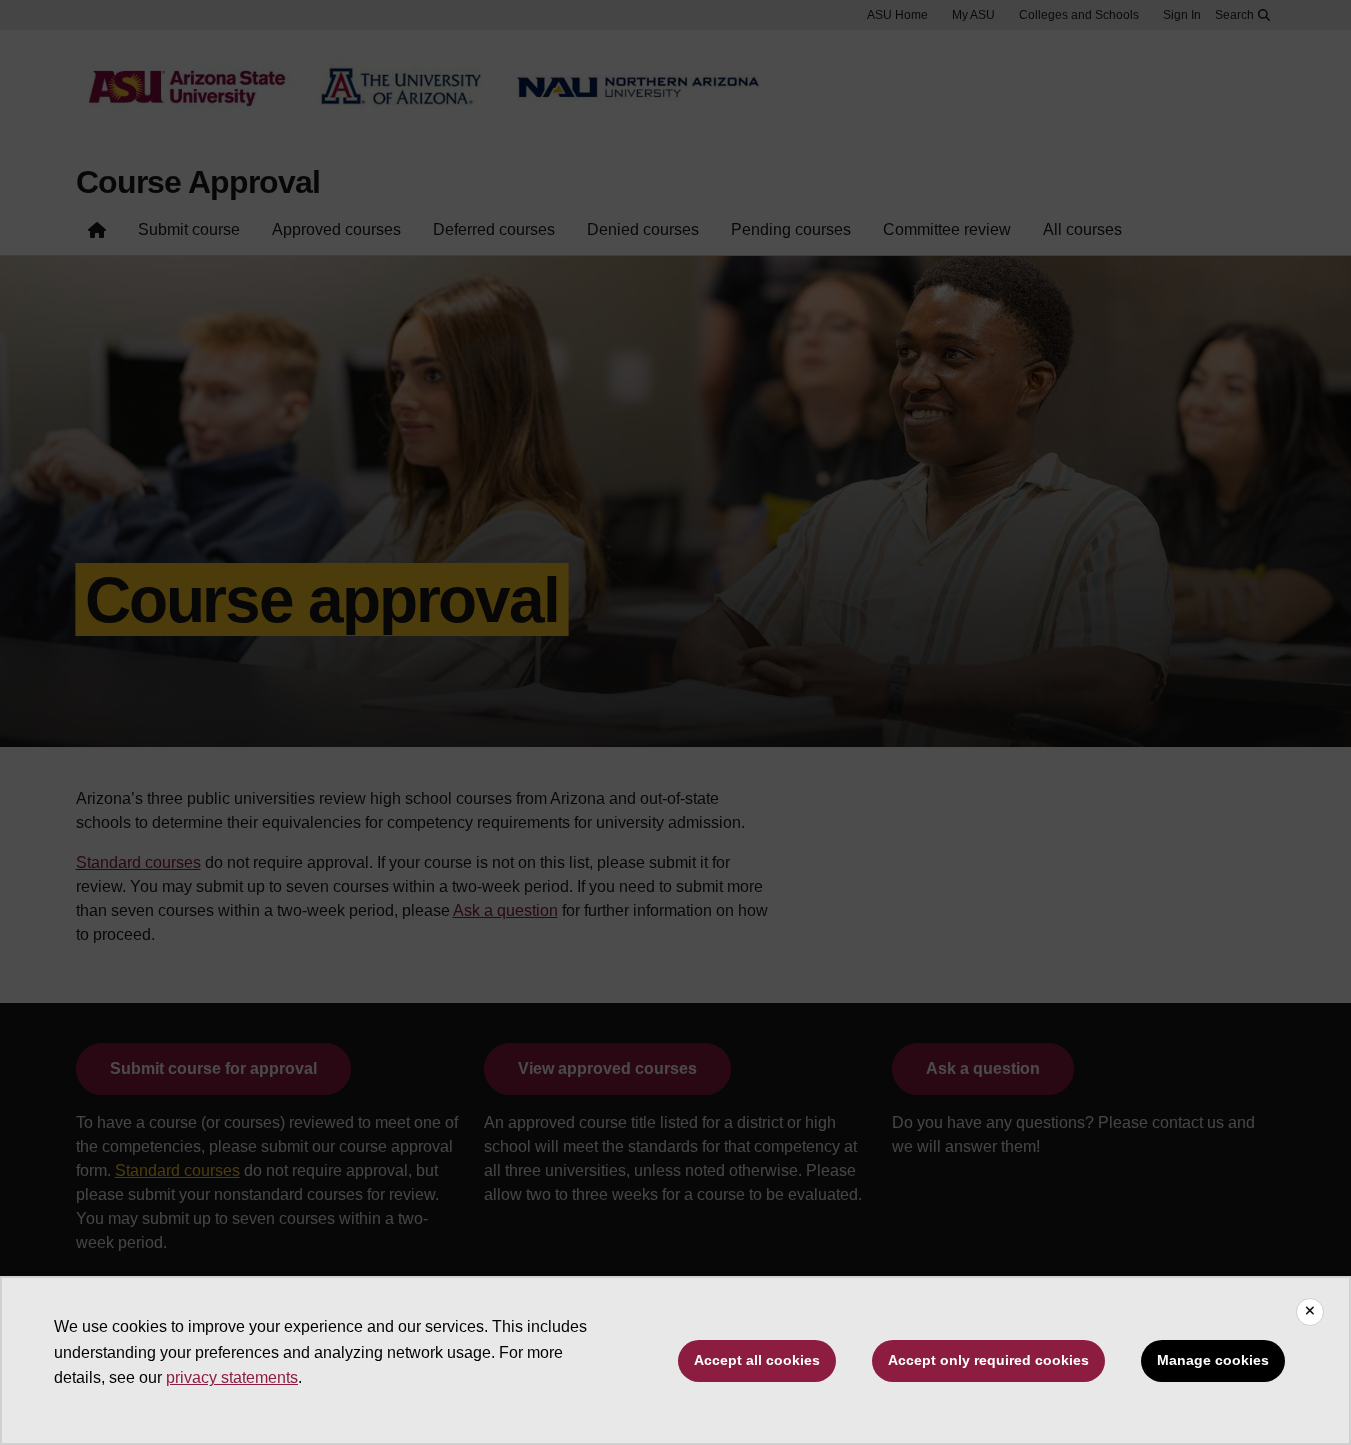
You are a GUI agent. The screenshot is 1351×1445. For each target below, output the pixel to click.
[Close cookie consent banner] (1310, 1312)
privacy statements (232, 1377)
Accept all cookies (757, 1360)
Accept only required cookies (988, 1360)
